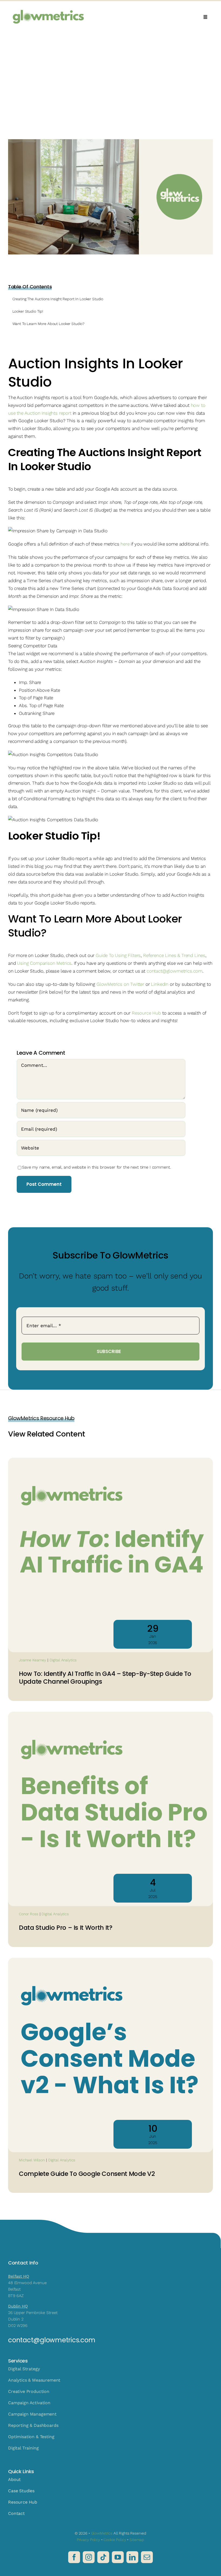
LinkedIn (160, 984)
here (125, 544)
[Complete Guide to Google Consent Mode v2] (110, 1961)
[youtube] (118, 2557)
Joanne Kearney (32, 1660)
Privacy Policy (88, 2540)
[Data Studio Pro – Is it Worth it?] (110, 1715)
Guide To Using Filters (118, 955)
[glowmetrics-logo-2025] (49, 7)
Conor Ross (29, 1914)
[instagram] (89, 2557)
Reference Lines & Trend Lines (174, 955)
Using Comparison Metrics (44, 963)
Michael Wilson (32, 2160)
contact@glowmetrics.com (175, 971)
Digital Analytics (63, 1660)
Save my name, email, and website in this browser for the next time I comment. (96, 1167)
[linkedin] (132, 2557)
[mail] (147, 2557)
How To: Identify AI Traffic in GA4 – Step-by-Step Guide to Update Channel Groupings (105, 1678)
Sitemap (137, 2540)
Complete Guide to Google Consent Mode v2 (87, 2174)
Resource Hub (146, 1013)
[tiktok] (103, 2557)
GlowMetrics (102, 2533)
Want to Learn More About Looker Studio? (49, 324)
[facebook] (74, 2557)
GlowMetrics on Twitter (120, 984)
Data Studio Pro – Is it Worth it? (66, 1928)
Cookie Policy (115, 2540)
